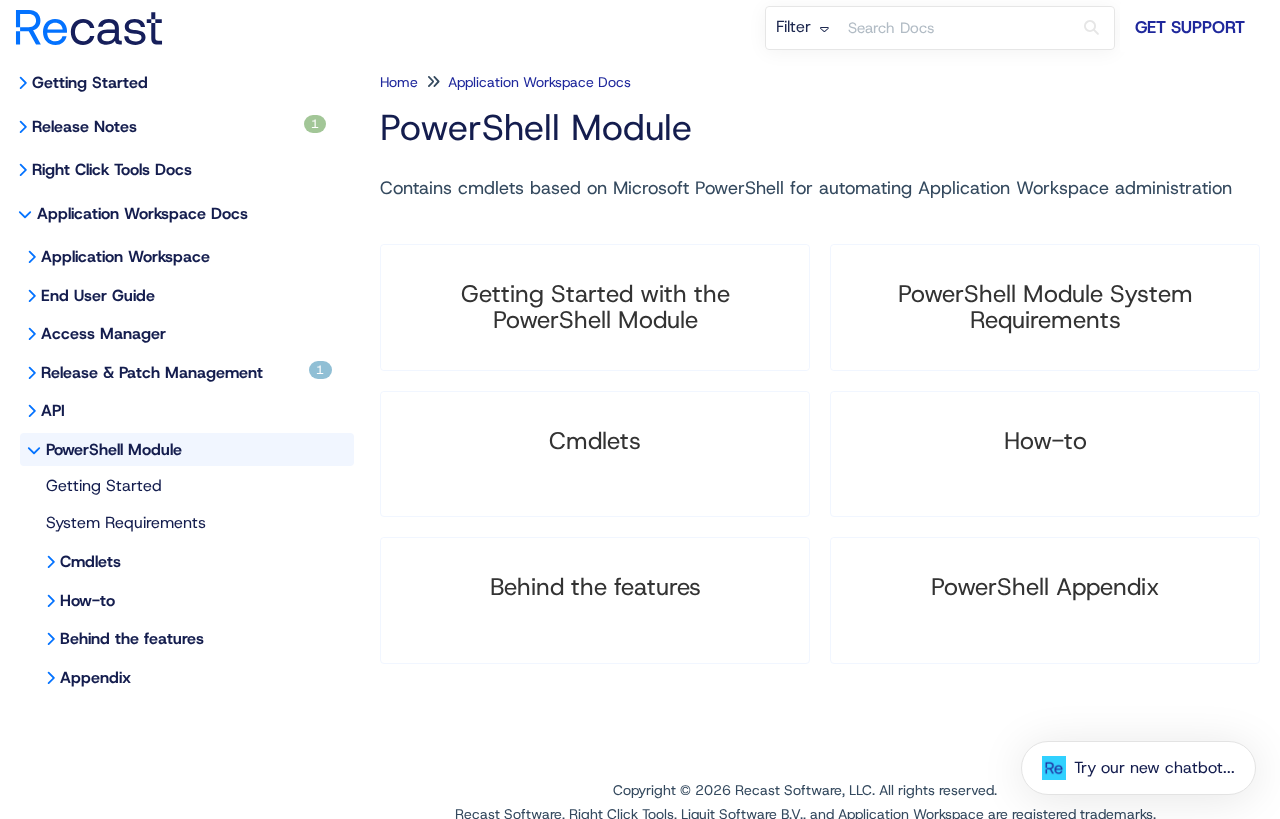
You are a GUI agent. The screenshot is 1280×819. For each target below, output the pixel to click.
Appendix (95, 677)
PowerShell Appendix (1045, 587)
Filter (796, 26)
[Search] (1091, 28)
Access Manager (103, 333)
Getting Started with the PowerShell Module (595, 307)
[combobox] (954, 28)
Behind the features (132, 638)
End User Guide (98, 295)
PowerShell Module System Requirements (1045, 307)
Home (399, 82)
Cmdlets (90, 561)
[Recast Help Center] (96, 17)
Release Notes (175, 126)
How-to (87, 600)
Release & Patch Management (183, 372)
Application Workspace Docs (142, 213)
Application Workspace (125, 256)
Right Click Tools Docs (112, 169)
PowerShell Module (114, 449)
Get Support (1190, 27)
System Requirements (126, 522)
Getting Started (90, 82)
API (53, 410)
